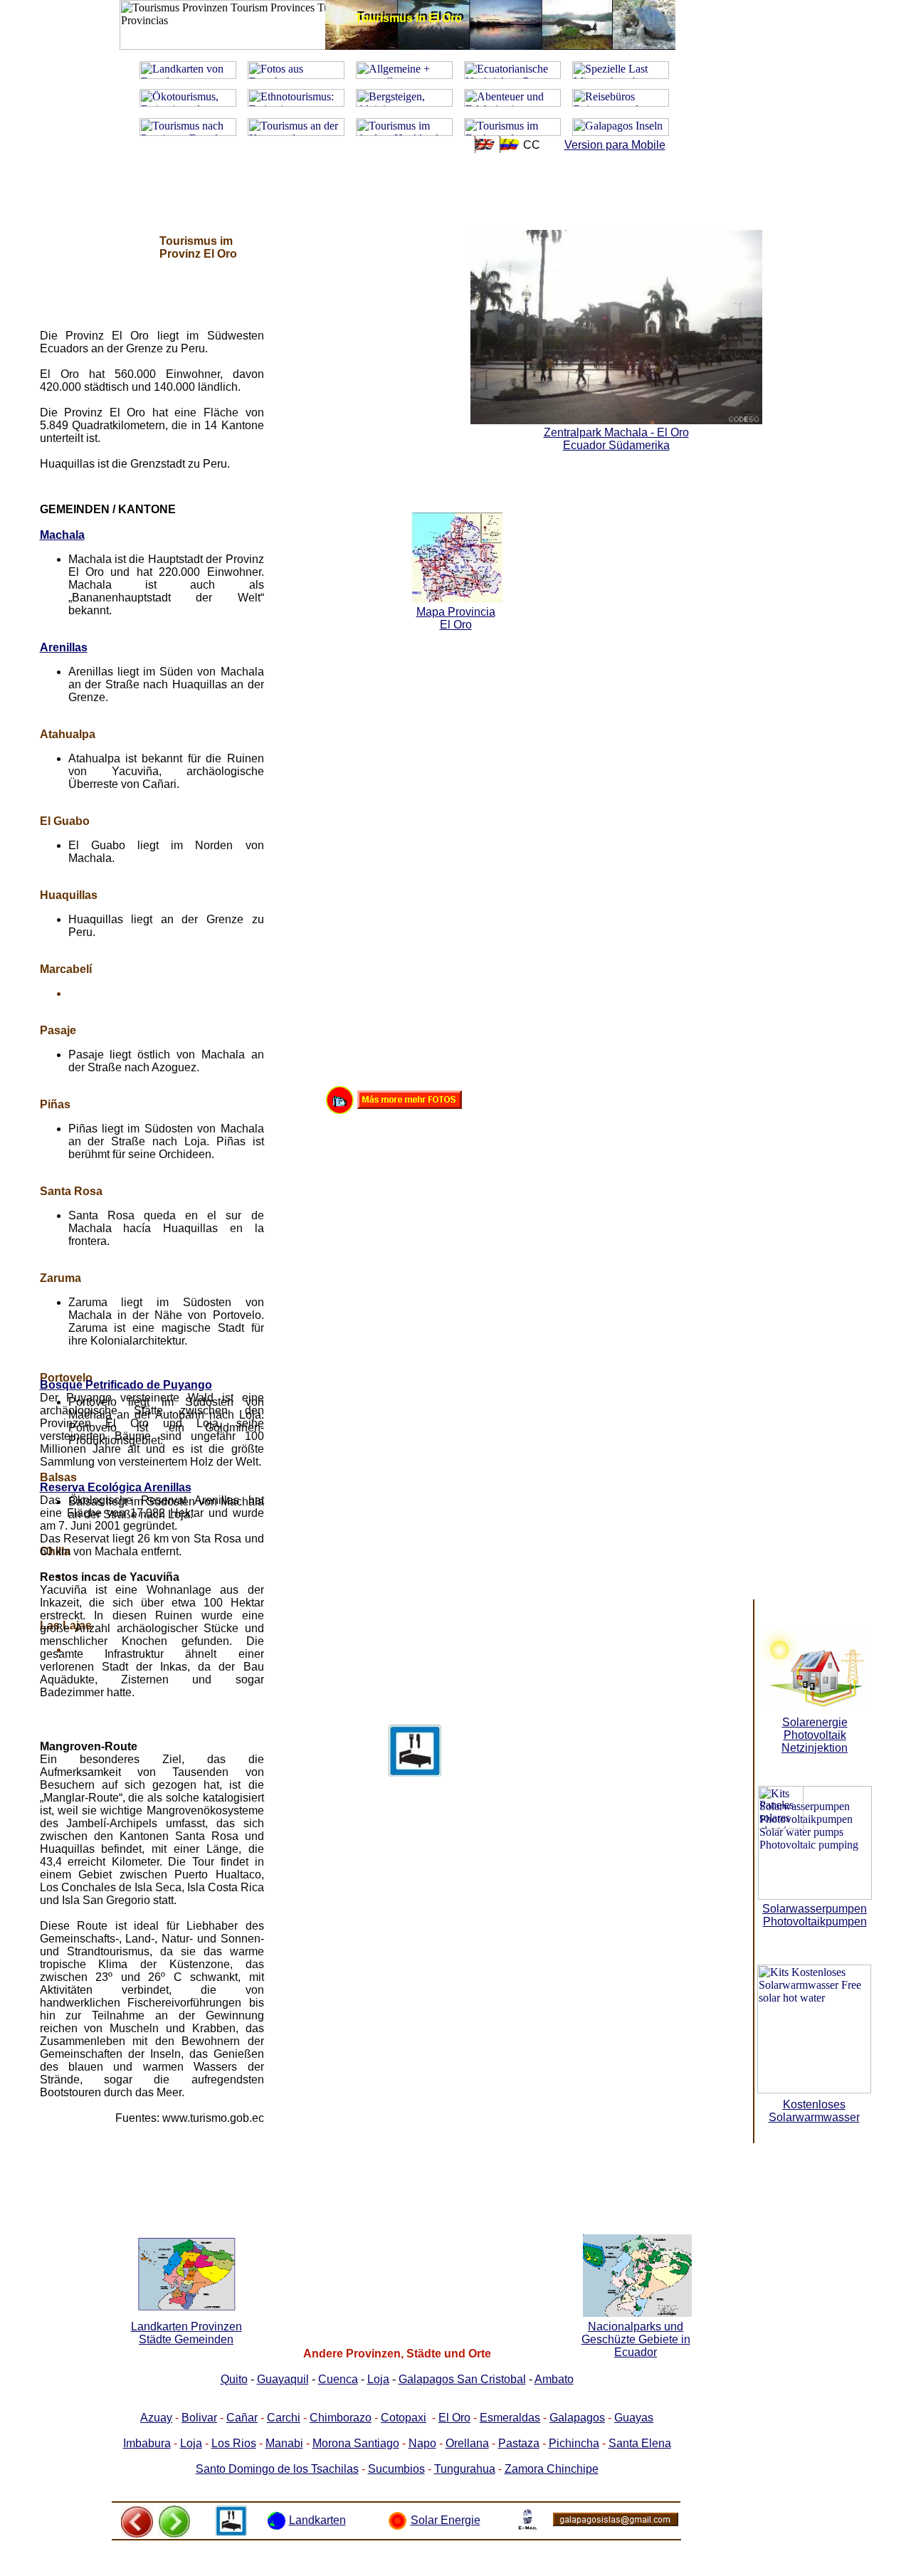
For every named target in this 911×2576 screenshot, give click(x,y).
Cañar (242, 2418)
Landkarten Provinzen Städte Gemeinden (186, 2333)
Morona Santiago (356, 2443)
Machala (62, 535)
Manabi (284, 2443)
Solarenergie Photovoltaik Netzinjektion (815, 1735)
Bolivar (199, 2418)
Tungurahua (465, 2469)
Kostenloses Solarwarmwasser (814, 2111)
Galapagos (577, 2418)
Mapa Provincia (456, 612)
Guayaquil (283, 2379)
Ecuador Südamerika (616, 445)
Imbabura (147, 2443)
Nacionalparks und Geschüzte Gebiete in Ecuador (636, 2339)
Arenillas (64, 647)
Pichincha (574, 2443)
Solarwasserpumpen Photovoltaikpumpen (815, 1915)
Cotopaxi (404, 2418)
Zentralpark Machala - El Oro (616, 432)
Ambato (554, 2379)
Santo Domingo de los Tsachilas (277, 2469)
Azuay (156, 2418)
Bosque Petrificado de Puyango (126, 1385)
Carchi (284, 2418)
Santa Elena (640, 2443)
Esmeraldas (510, 2418)
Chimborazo (341, 2418)
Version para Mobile (615, 145)
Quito (234, 2379)
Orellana (467, 2443)
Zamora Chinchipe (552, 2469)
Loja (378, 2379)
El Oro (454, 2418)
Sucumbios (396, 2469)
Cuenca (338, 2379)
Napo (422, 2443)
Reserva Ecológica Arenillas (116, 1487)
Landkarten (317, 2520)
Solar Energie (446, 2520)
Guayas (634, 2418)
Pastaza (519, 2443)
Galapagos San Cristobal (462, 2379)
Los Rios (234, 2443)
